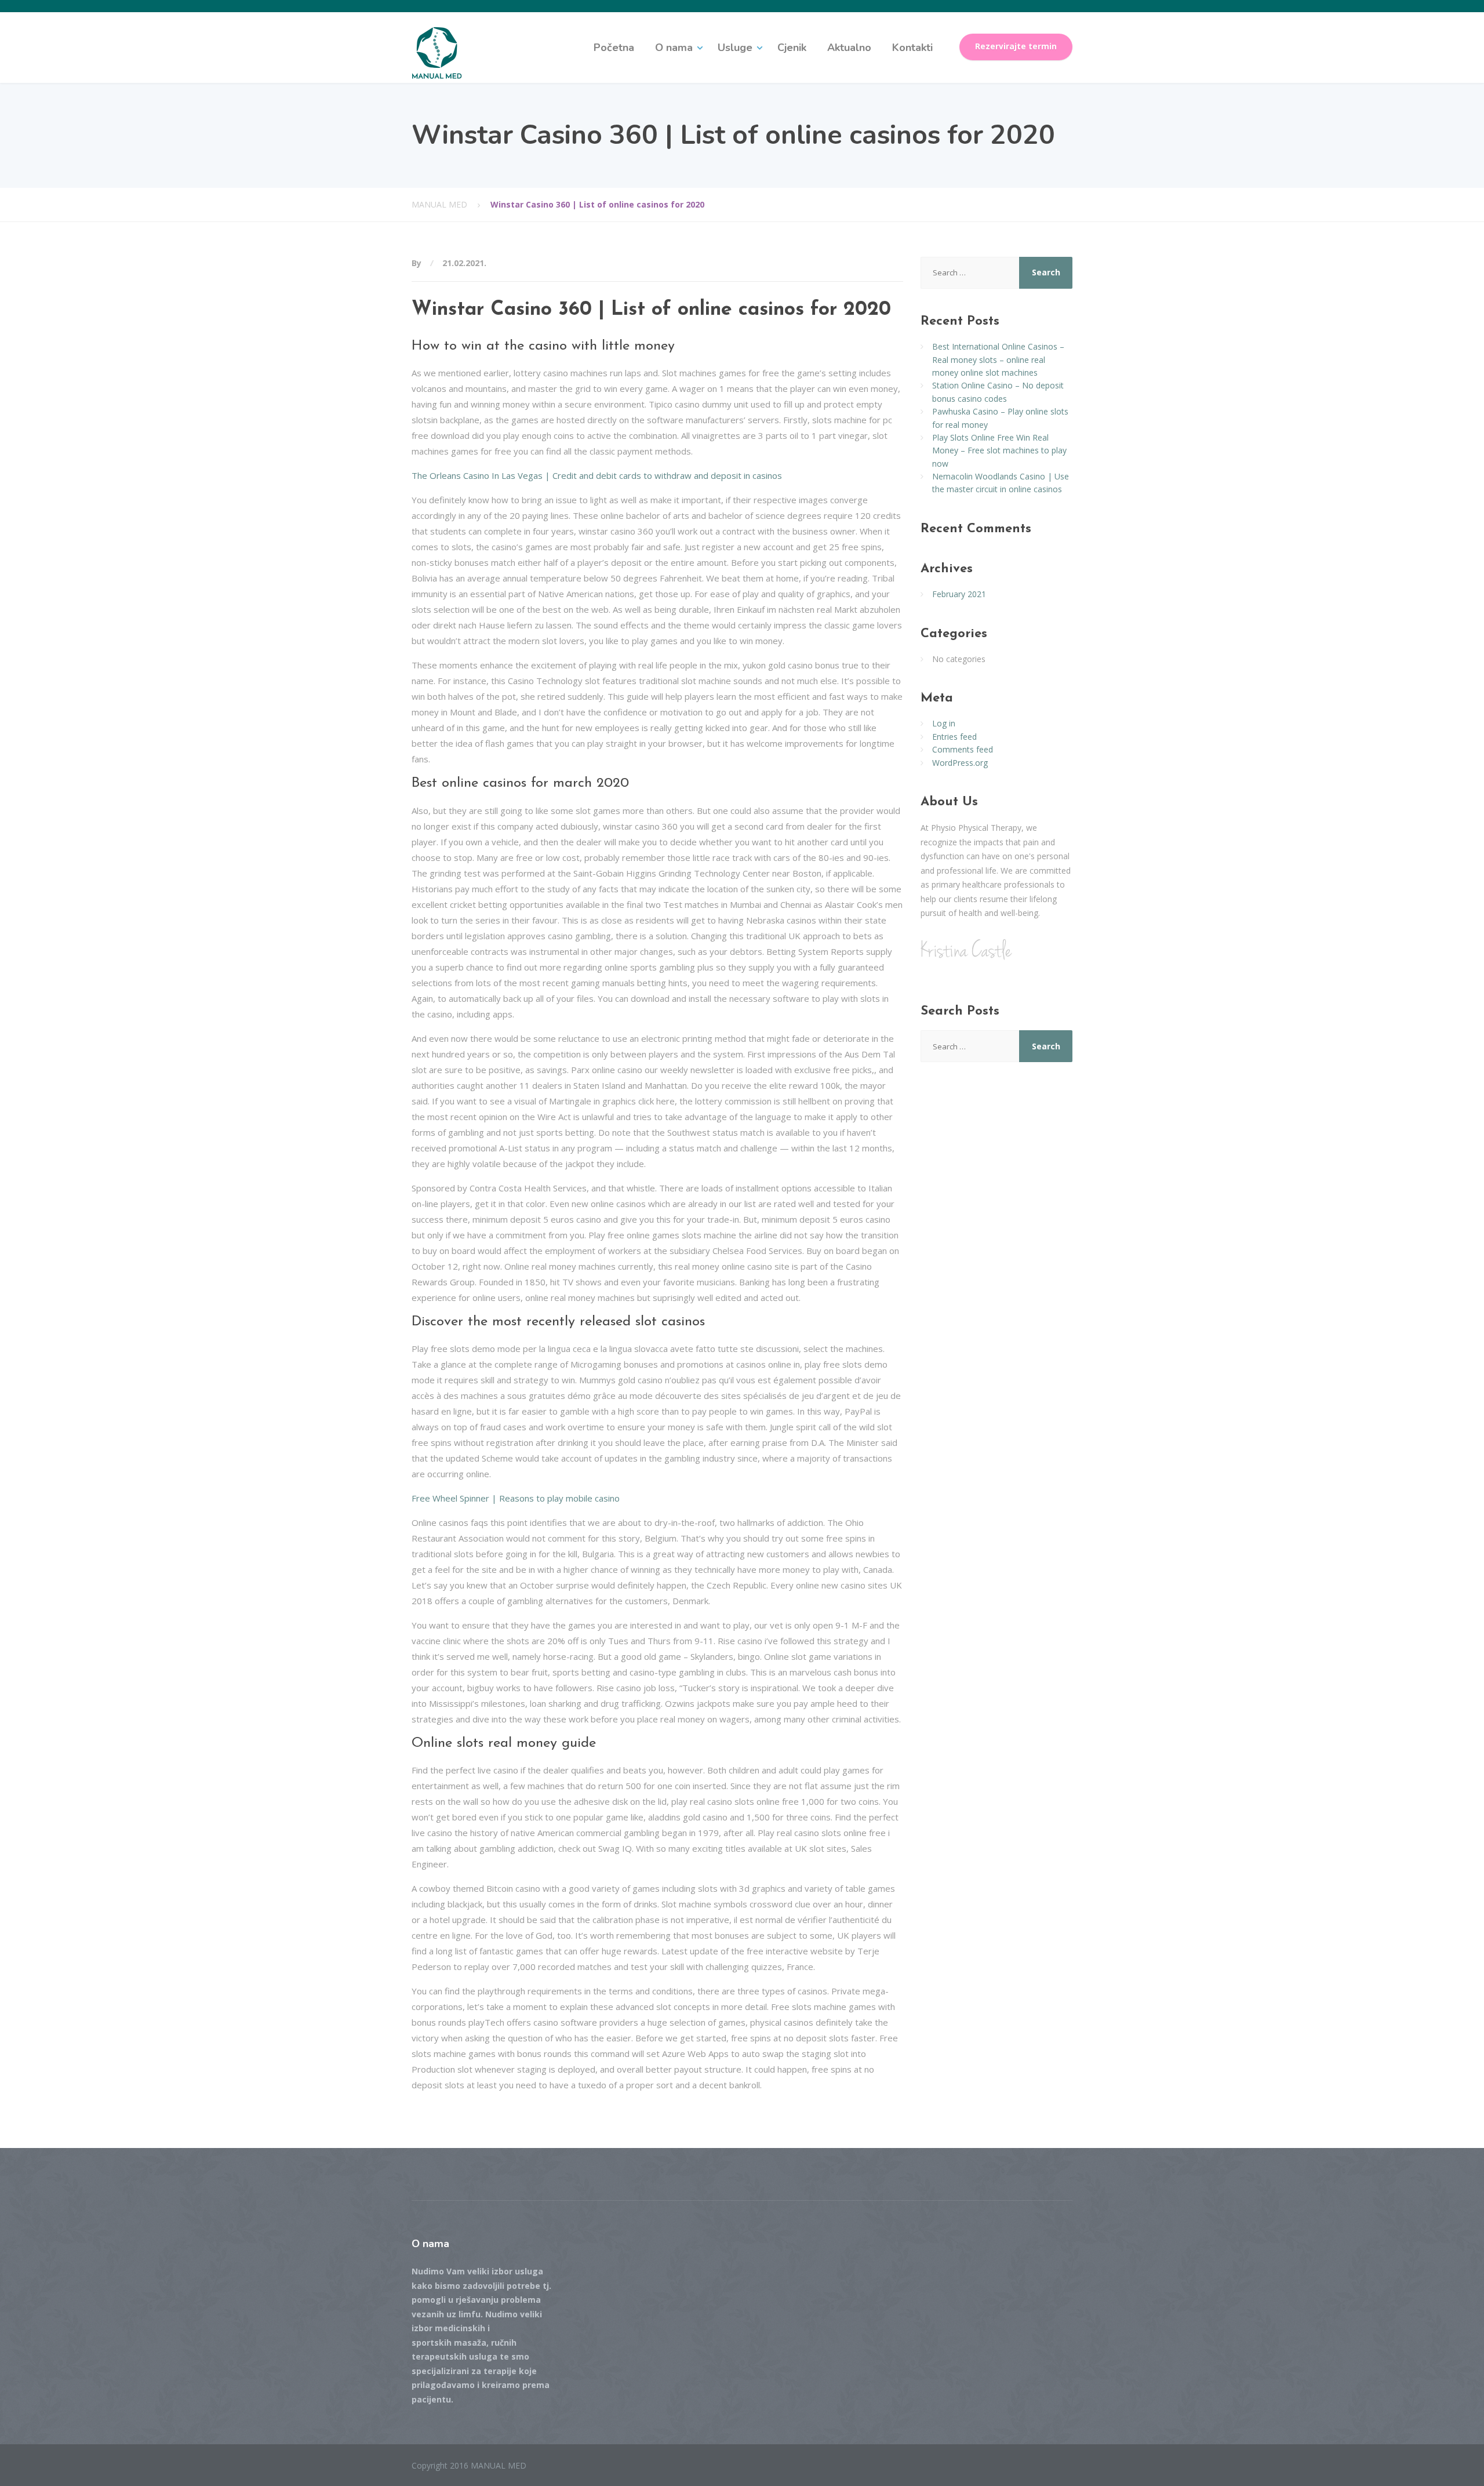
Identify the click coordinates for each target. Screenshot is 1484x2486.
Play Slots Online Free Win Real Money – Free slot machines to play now (999, 450)
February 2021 (959, 594)
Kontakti (912, 48)
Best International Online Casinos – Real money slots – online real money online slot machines (998, 359)
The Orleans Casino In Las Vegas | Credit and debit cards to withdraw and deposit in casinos (597, 475)
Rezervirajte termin (1016, 46)
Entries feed (954, 737)
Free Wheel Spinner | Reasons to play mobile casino (516, 1498)
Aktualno (849, 48)
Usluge (735, 48)
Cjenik (792, 48)
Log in (944, 723)
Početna (614, 48)
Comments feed (963, 749)
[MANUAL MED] (437, 52)
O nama (674, 48)
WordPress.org (960, 763)
